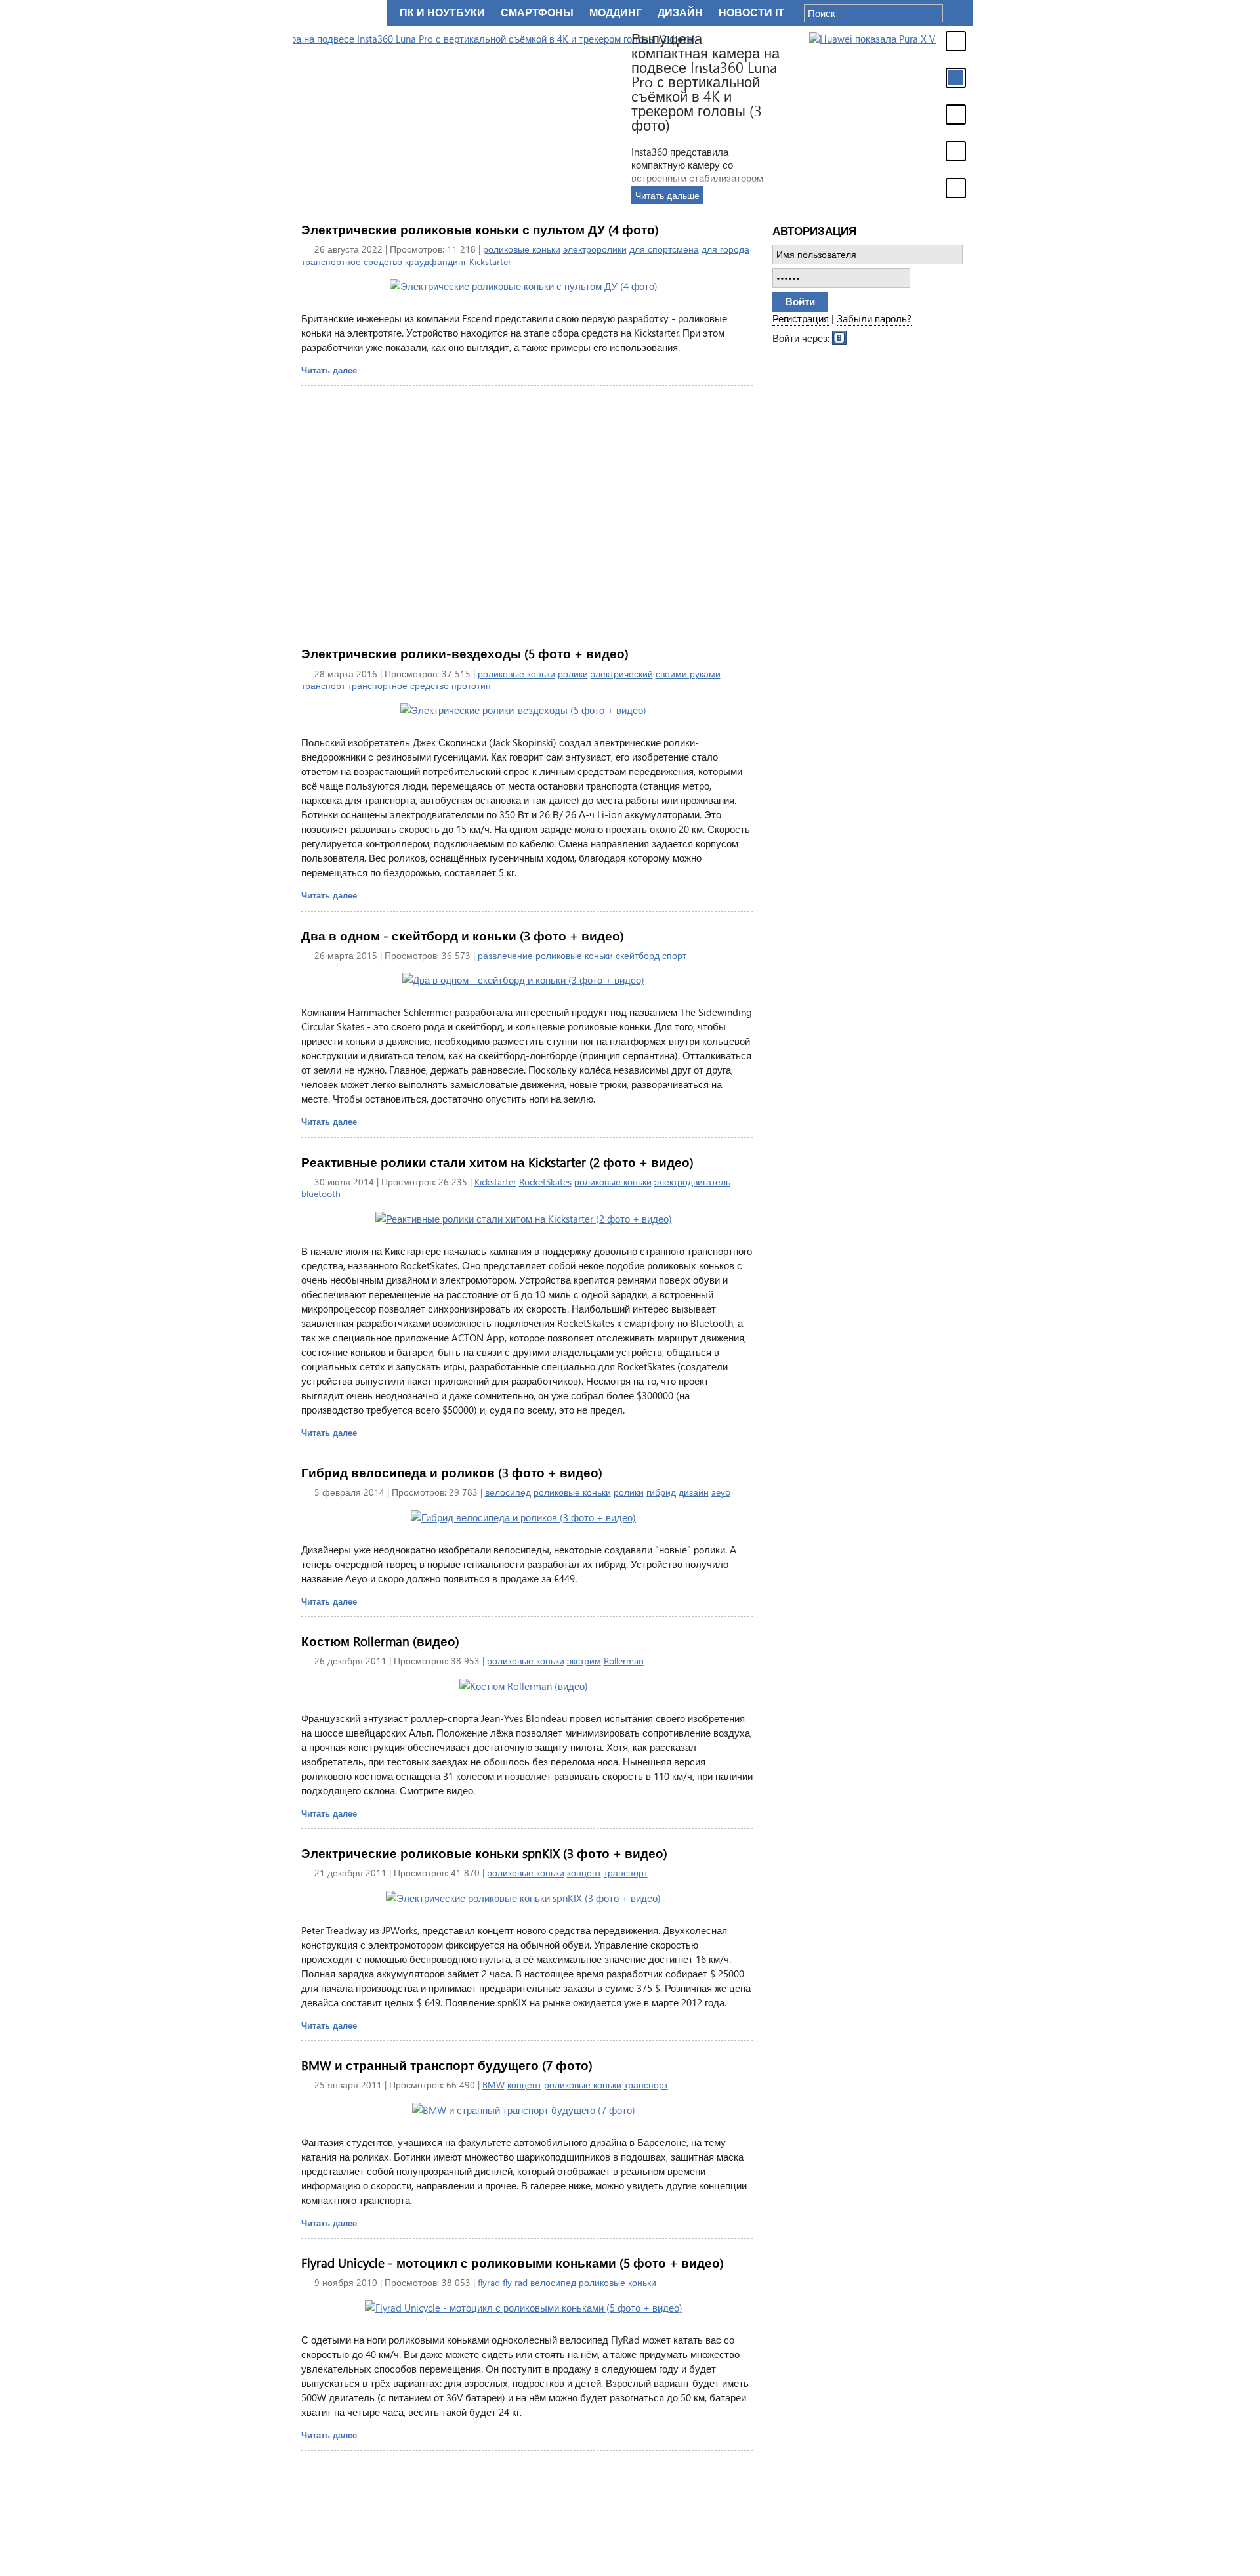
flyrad (489, 2282)
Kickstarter (490, 262)
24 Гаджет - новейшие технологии (337, 13)
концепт (584, 1873)
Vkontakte (840, 337)
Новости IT (751, 13)
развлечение (505, 955)
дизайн (694, 1492)
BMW (493, 2085)
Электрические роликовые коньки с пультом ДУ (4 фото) (480, 229)
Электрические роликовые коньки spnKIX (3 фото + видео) (484, 1853)
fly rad (515, 2282)
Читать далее (329, 370)
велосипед (508, 1492)
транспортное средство (352, 262)
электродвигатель (692, 1182)
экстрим (584, 1661)
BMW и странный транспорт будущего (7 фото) (447, 2065)
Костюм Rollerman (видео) (380, 1641)
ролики (573, 674)
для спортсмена (664, 249)
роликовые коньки (522, 249)
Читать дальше (807, 195)
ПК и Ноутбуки (442, 13)
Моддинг (616, 13)
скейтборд (638, 955)
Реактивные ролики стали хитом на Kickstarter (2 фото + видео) (497, 1162)
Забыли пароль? (874, 318)
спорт (674, 955)
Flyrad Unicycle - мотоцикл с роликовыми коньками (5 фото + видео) (513, 2263)
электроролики (595, 249)
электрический (622, 674)
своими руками (688, 674)
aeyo (721, 1492)
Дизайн (680, 13)
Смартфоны (537, 13)
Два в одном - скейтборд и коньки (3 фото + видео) (463, 936)
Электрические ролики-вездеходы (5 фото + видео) (465, 653)
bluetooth (321, 1193)
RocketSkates (545, 1182)
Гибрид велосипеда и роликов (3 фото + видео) (452, 1472)
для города (725, 249)
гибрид (661, 1492)
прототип (471, 686)
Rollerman (624, 1661)
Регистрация (801, 318)
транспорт (323, 686)
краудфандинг (436, 262)
